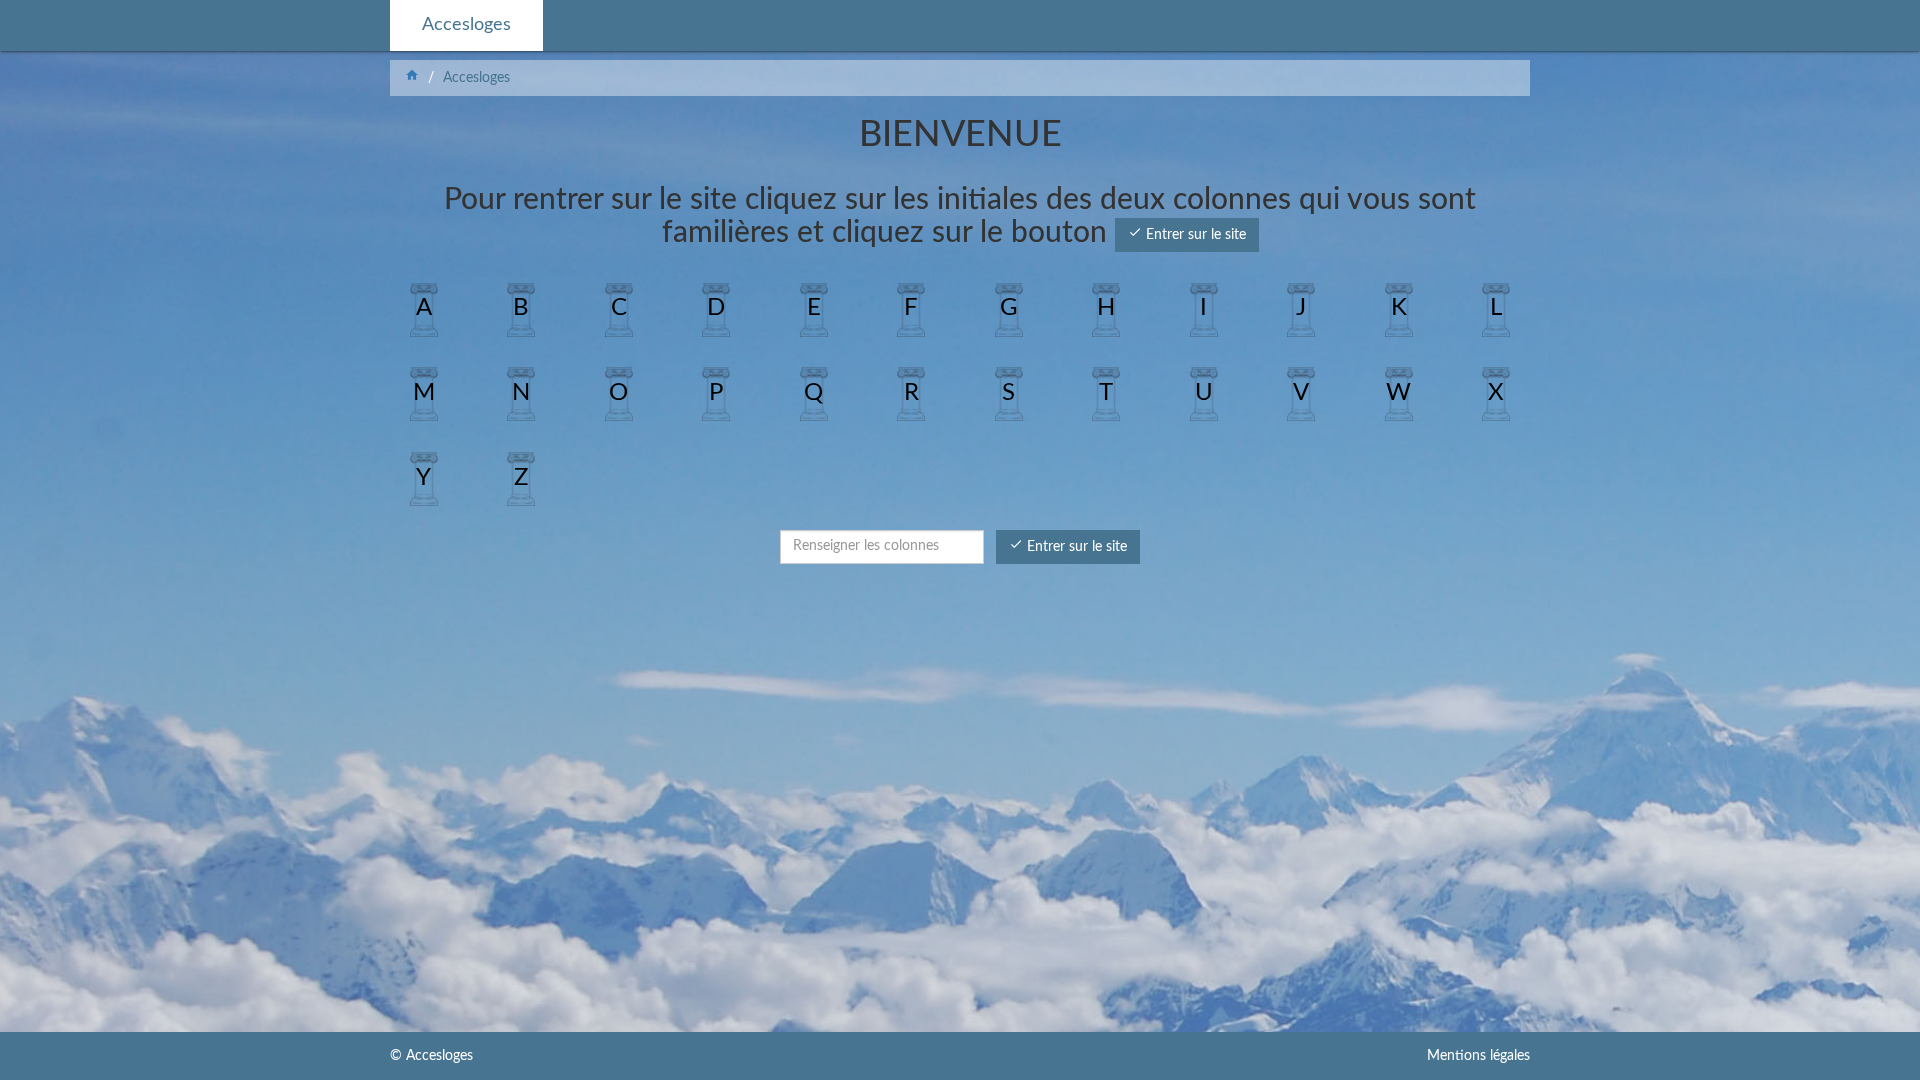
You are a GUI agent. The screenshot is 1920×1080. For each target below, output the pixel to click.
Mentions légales (1478, 1056)
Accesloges (466, 25)
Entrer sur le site (1187, 233)
